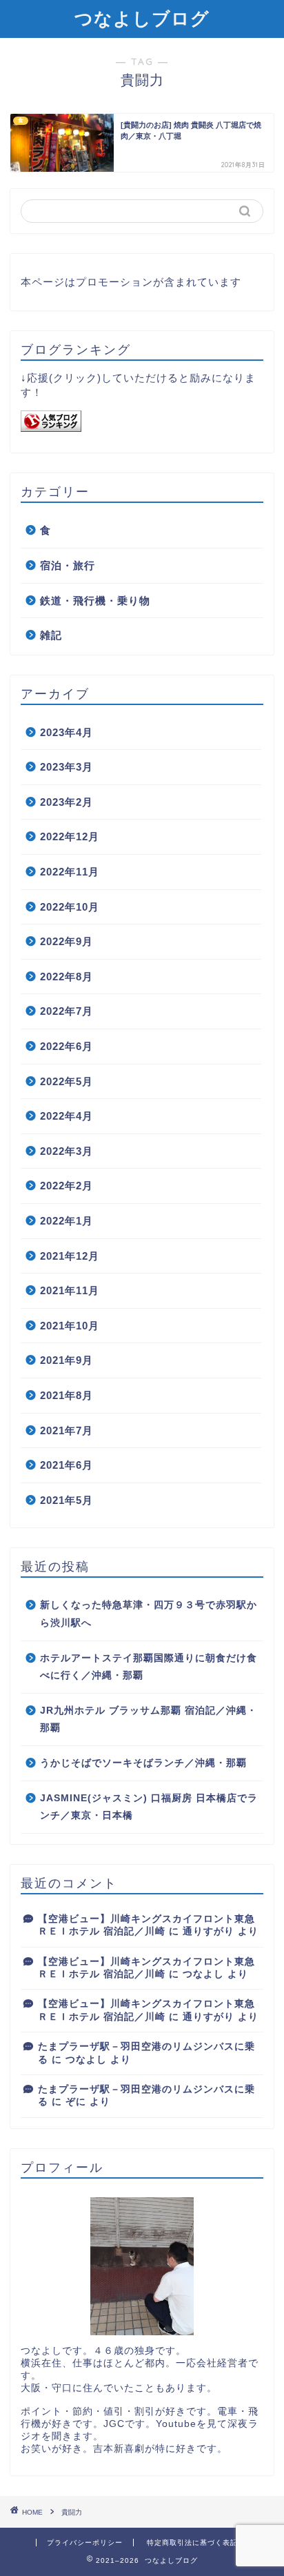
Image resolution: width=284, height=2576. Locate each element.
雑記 (51, 635)
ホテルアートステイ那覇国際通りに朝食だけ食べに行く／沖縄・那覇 (149, 1667)
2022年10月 (70, 907)
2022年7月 (67, 1011)
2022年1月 (67, 1221)
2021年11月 (70, 1290)
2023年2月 (67, 802)
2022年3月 (67, 1151)
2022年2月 (67, 1186)
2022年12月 (70, 836)
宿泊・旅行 (68, 565)
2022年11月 (70, 872)
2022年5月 (67, 1081)
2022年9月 (67, 941)
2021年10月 (70, 1326)
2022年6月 (67, 1046)
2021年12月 (70, 1256)
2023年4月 (67, 732)
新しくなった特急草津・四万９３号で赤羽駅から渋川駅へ (149, 1614)
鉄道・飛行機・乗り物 (95, 601)
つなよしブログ (142, 18)
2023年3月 (67, 767)
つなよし (203, 1974)
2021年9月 (67, 1360)
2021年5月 (67, 1500)
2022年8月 (67, 977)
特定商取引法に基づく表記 (192, 2543)
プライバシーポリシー (85, 2543)
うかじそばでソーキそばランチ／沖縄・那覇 (143, 1763)
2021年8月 (67, 1395)
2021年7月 (67, 1430)
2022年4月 (67, 1116)
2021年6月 (67, 1465)
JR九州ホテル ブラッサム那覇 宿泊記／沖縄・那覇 (149, 1720)
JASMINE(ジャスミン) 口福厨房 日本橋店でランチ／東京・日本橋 (149, 1807)
